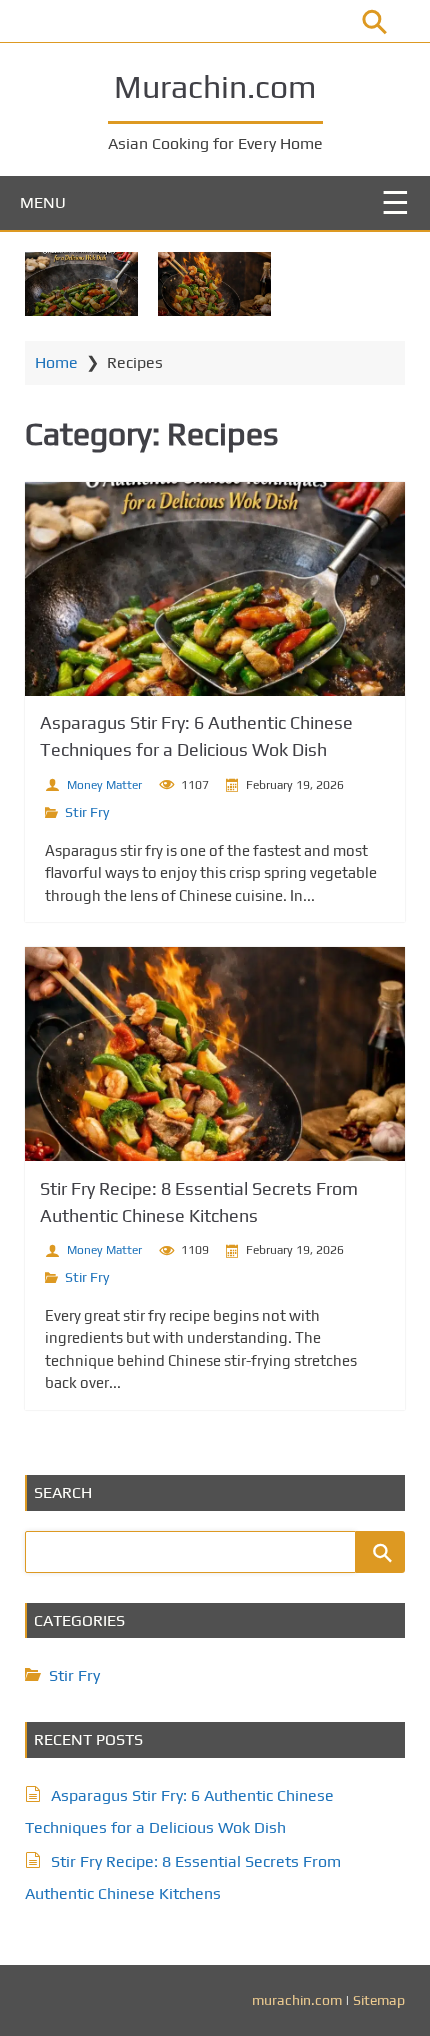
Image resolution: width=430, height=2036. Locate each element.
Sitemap (379, 2000)
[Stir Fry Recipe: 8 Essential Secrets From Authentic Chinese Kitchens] (214, 284)
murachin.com (297, 2000)
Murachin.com (215, 86)
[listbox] (215, 274)
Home (56, 362)
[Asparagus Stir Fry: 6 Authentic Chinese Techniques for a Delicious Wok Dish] (81, 284)
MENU (43, 202)
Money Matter (104, 785)
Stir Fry (87, 812)
